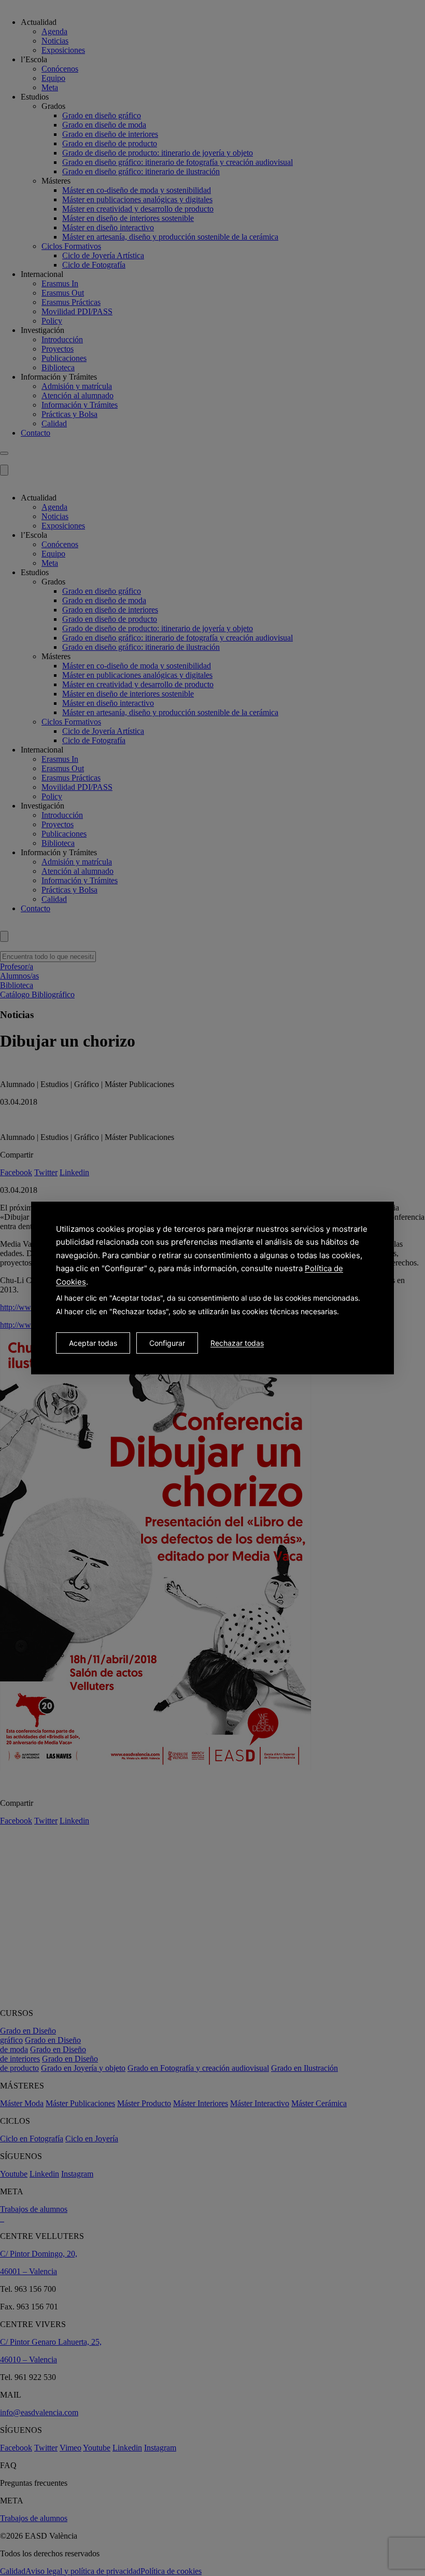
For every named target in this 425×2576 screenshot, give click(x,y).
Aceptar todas (93, 1343)
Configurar (167, 1343)
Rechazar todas (237, 1343)
